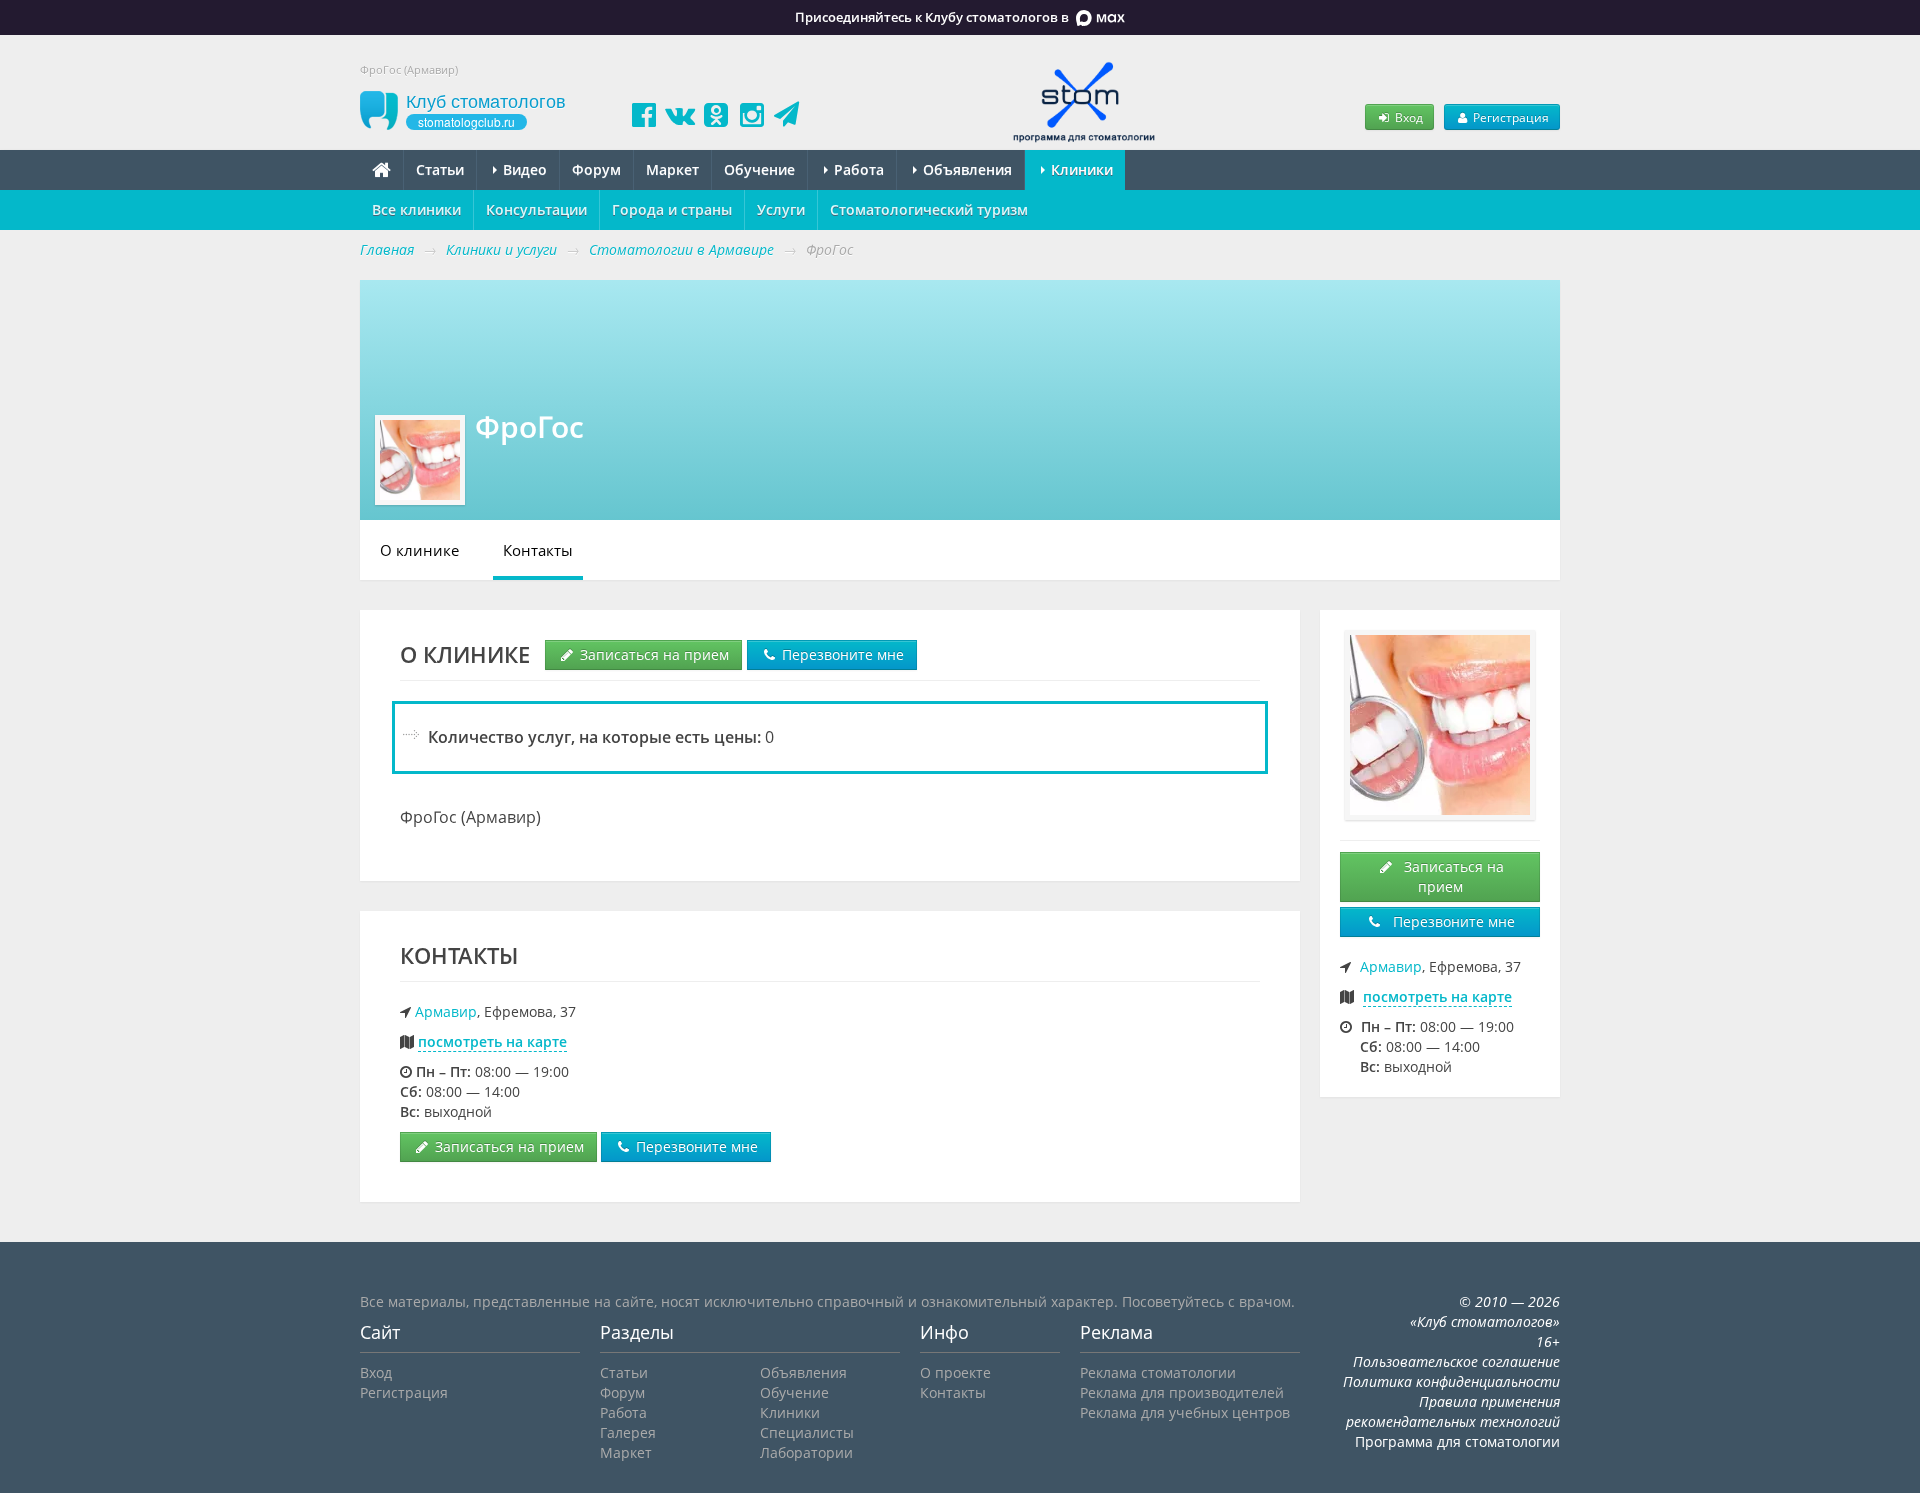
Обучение (759, 169)
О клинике (419, 550)
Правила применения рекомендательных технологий (1453, 1411)
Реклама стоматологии (1158, 1372)
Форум (596, 169)
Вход (1407, 117)
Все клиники (416, 209)
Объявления (965, 169)
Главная (387, 249)
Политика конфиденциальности (1451, 1381)
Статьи (440, 169)
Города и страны (672, 209)
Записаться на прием (652, 654)
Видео (523, 169)
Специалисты (807, 1432)
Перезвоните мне (841, 654)
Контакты (538, 550)
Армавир (446, 1011)
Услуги (781, 209)
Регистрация (1509, 117)
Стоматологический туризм (929, 209)
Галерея (628, 1432)
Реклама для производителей (1182, 1392)
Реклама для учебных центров (1185, 1412)
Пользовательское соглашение (1456, 1361)
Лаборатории (806, 1452)
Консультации (536, 209)
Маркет (672, 169)
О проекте (955, 1372)
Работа (857, 169)
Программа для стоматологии (1457, 1441)
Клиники (1080, 169)
